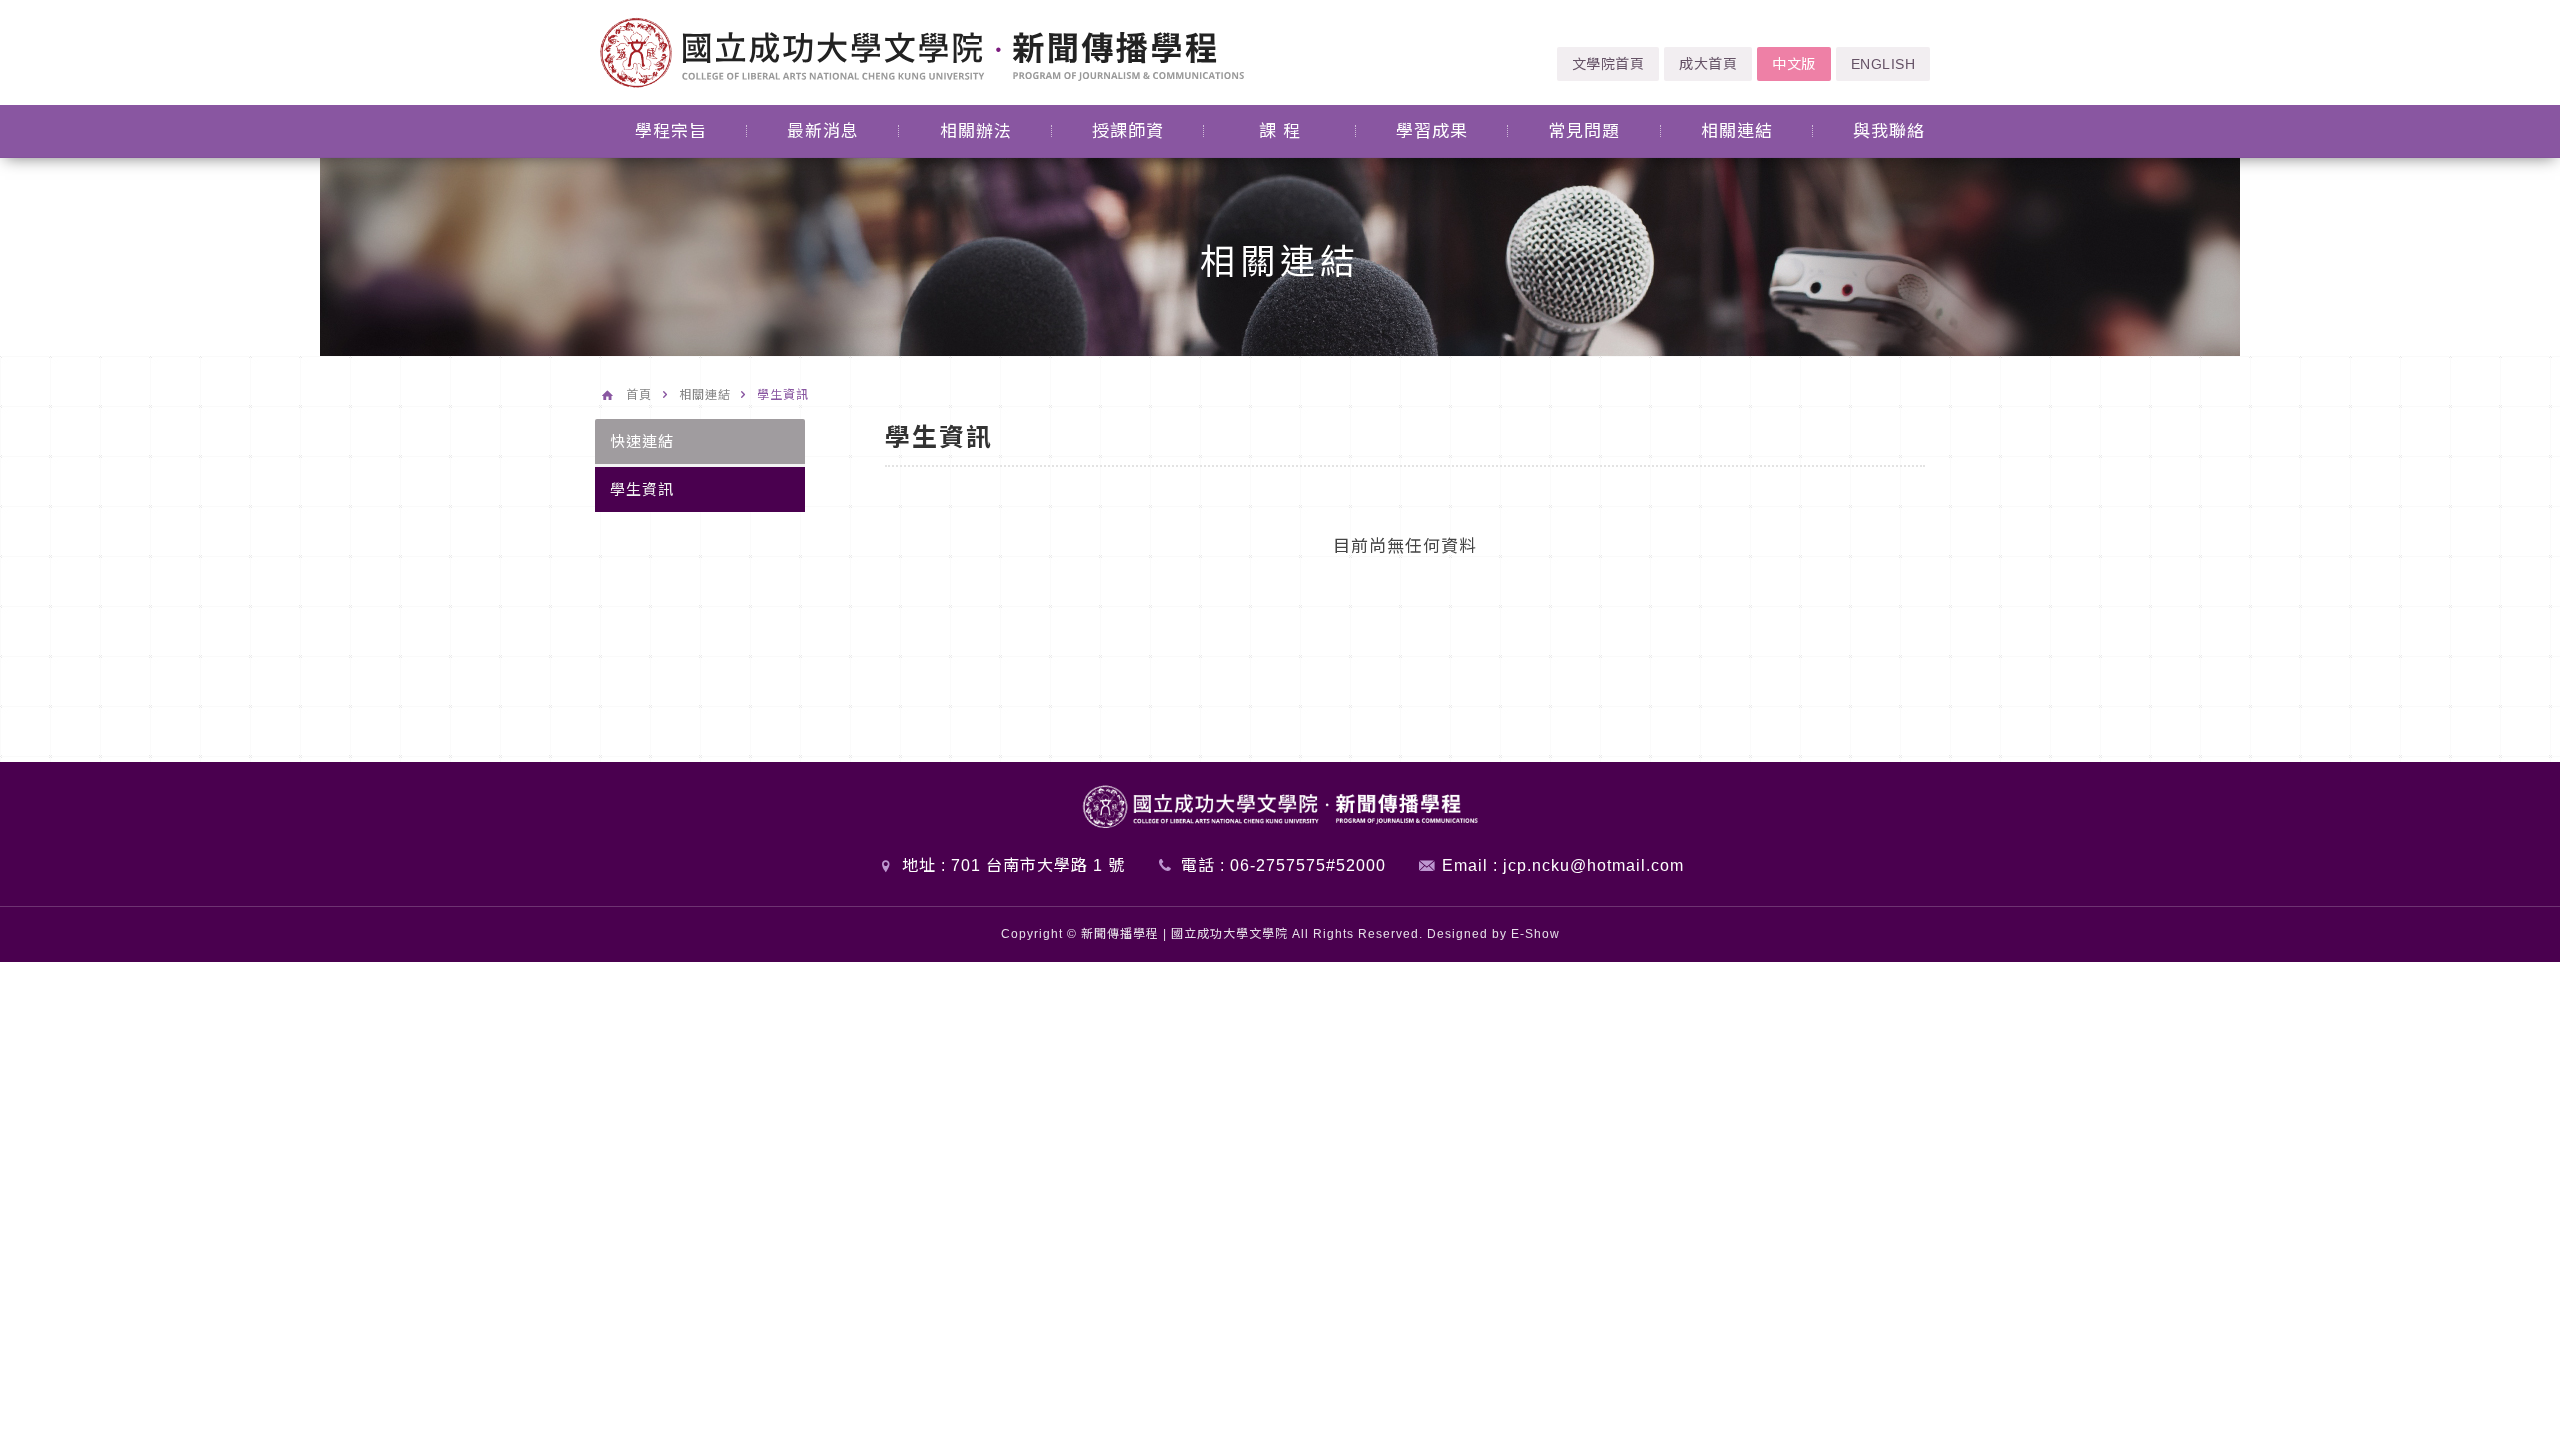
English (1883, 64)
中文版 (1794, 64)
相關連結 (705, 395)
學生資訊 (642, 489)
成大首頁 (1708, 64)
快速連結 (642, 441)
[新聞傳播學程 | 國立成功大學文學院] (922, 52)
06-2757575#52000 (1308, 865)
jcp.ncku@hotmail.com (1593, 865)
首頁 (639, 395)
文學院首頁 (1608, 64)
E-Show (1535, 934)
